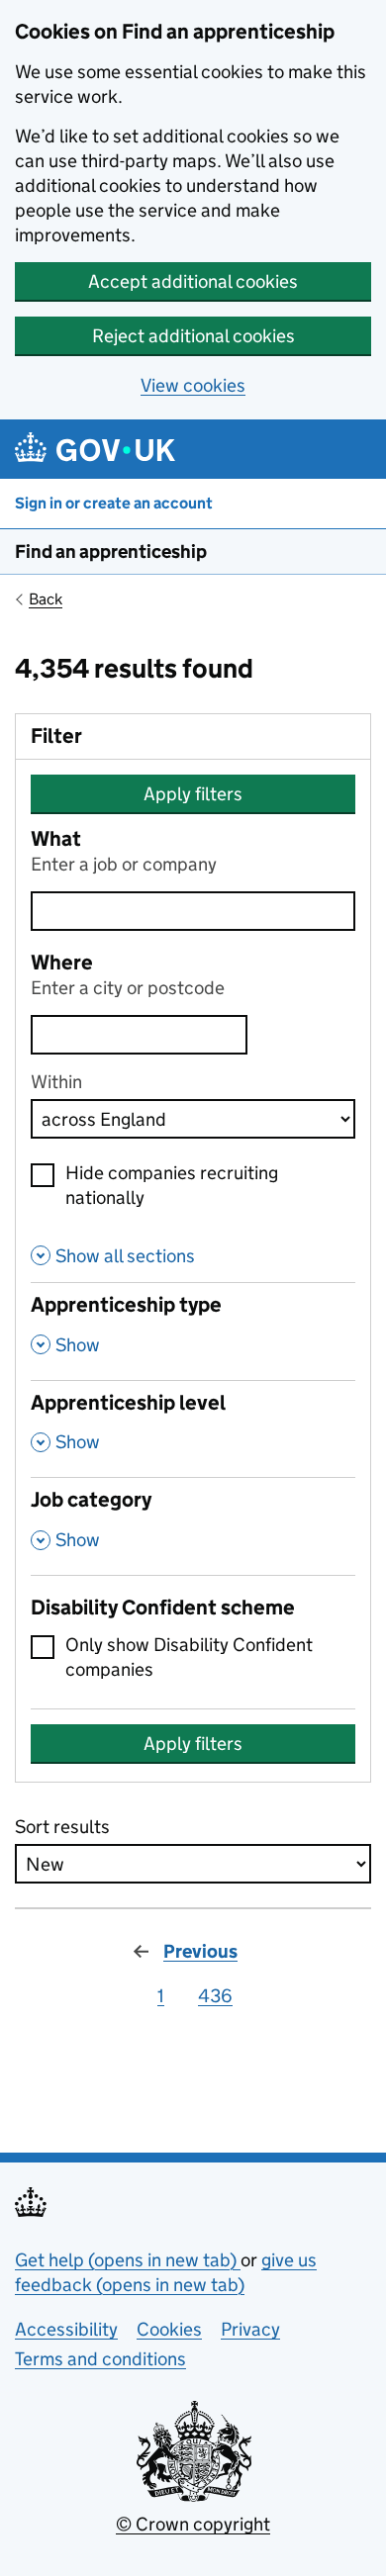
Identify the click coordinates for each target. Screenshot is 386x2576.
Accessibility (66, 2329)
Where (62, 963)
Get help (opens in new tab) (128, 2260)
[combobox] (139, 1035)
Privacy (250, 2329)
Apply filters (193, 794)
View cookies (193, 385)
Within (56, 1082)
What (56, 839)
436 (215, 1996)
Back (46, 599)
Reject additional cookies (193, 336)
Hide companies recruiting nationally (172, 1185)
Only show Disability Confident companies (189, 1657)
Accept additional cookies (193, 281)
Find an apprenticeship (111, 552)
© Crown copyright (193, 2524)
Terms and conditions (100, 2359)
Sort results (62, 1827)
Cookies (169, 2329)
